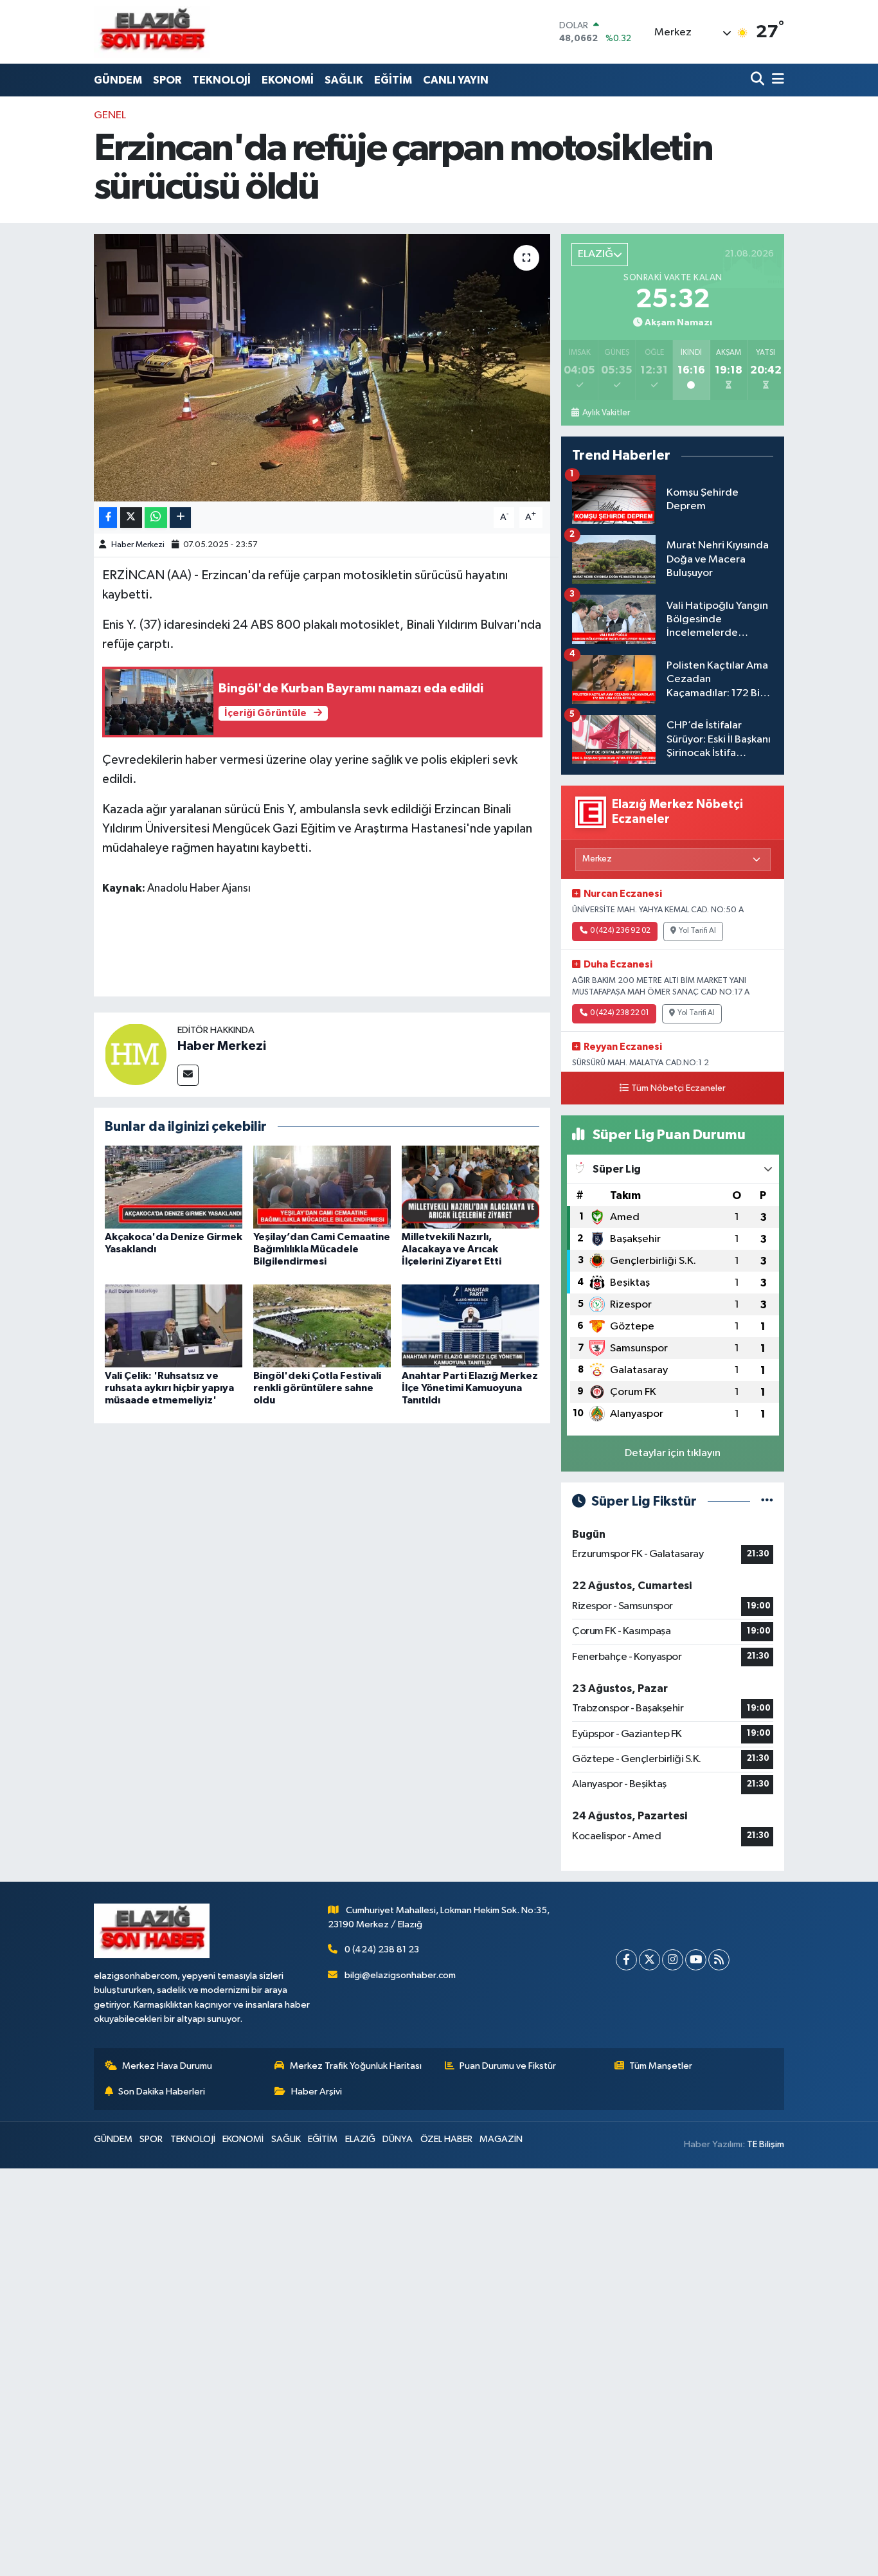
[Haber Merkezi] (136, 1054)
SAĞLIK (344, 80)
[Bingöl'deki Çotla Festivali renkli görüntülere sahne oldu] (322, 1325)
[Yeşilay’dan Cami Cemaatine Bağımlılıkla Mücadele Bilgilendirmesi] (322, 1187)
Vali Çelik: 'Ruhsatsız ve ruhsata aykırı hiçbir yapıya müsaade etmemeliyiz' (169, 1388)
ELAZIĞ (360, 2139)
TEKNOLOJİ (221, 80)
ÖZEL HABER (446, 2139)
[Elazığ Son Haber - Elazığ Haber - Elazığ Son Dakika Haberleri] (152, 32)
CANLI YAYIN (456, 80)
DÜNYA (398, 2139)
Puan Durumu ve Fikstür (508, 2066)
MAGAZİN (501, 2139)
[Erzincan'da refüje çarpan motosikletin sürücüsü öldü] (322, 368)
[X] (650, 1960)
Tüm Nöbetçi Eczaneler (678, 1088)
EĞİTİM (393, 80)
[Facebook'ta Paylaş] (108, 518)
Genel (110, 115)
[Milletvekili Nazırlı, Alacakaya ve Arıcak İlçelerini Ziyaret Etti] (470, 1187)
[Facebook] (626, 1960)
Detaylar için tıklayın (673, 1453)
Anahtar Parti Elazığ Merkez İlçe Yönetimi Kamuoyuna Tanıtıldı (470, 1388)
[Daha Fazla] (180, 518)
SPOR (167, 80)
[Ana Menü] (776, 80)
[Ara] (759, 80)
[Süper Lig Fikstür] (767, 1501)
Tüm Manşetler (661, 2066)
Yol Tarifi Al (697, 931)
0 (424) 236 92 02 (620, 931)
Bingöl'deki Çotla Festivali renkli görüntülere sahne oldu (317, 1388)
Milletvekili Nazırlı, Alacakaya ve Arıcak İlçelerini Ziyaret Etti (452, 1249)
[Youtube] (696, 1960)
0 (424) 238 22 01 (620, 1013)
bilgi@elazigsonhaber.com (400, 1975)
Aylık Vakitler (606, 413)
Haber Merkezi (138, 545)
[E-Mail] (188, 1075)
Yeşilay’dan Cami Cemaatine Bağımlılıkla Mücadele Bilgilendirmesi (322, 1249)
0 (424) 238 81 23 (382, 1950)
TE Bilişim (766, 2144)
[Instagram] (673, 1960)
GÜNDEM (118, 80)
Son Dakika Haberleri (162, 2092)
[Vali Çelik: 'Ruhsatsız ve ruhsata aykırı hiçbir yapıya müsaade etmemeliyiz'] (174, 1325)
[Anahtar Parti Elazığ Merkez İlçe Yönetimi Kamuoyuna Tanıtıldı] (470, 1325)
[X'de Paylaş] (131, 518)
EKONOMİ (288, 80)
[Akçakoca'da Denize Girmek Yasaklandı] (174, 1187)
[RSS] (719, 1960)
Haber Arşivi (317, 2092)
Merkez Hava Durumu (167, 2066)
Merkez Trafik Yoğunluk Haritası (356, 2066)
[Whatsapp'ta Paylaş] (156, 518)
